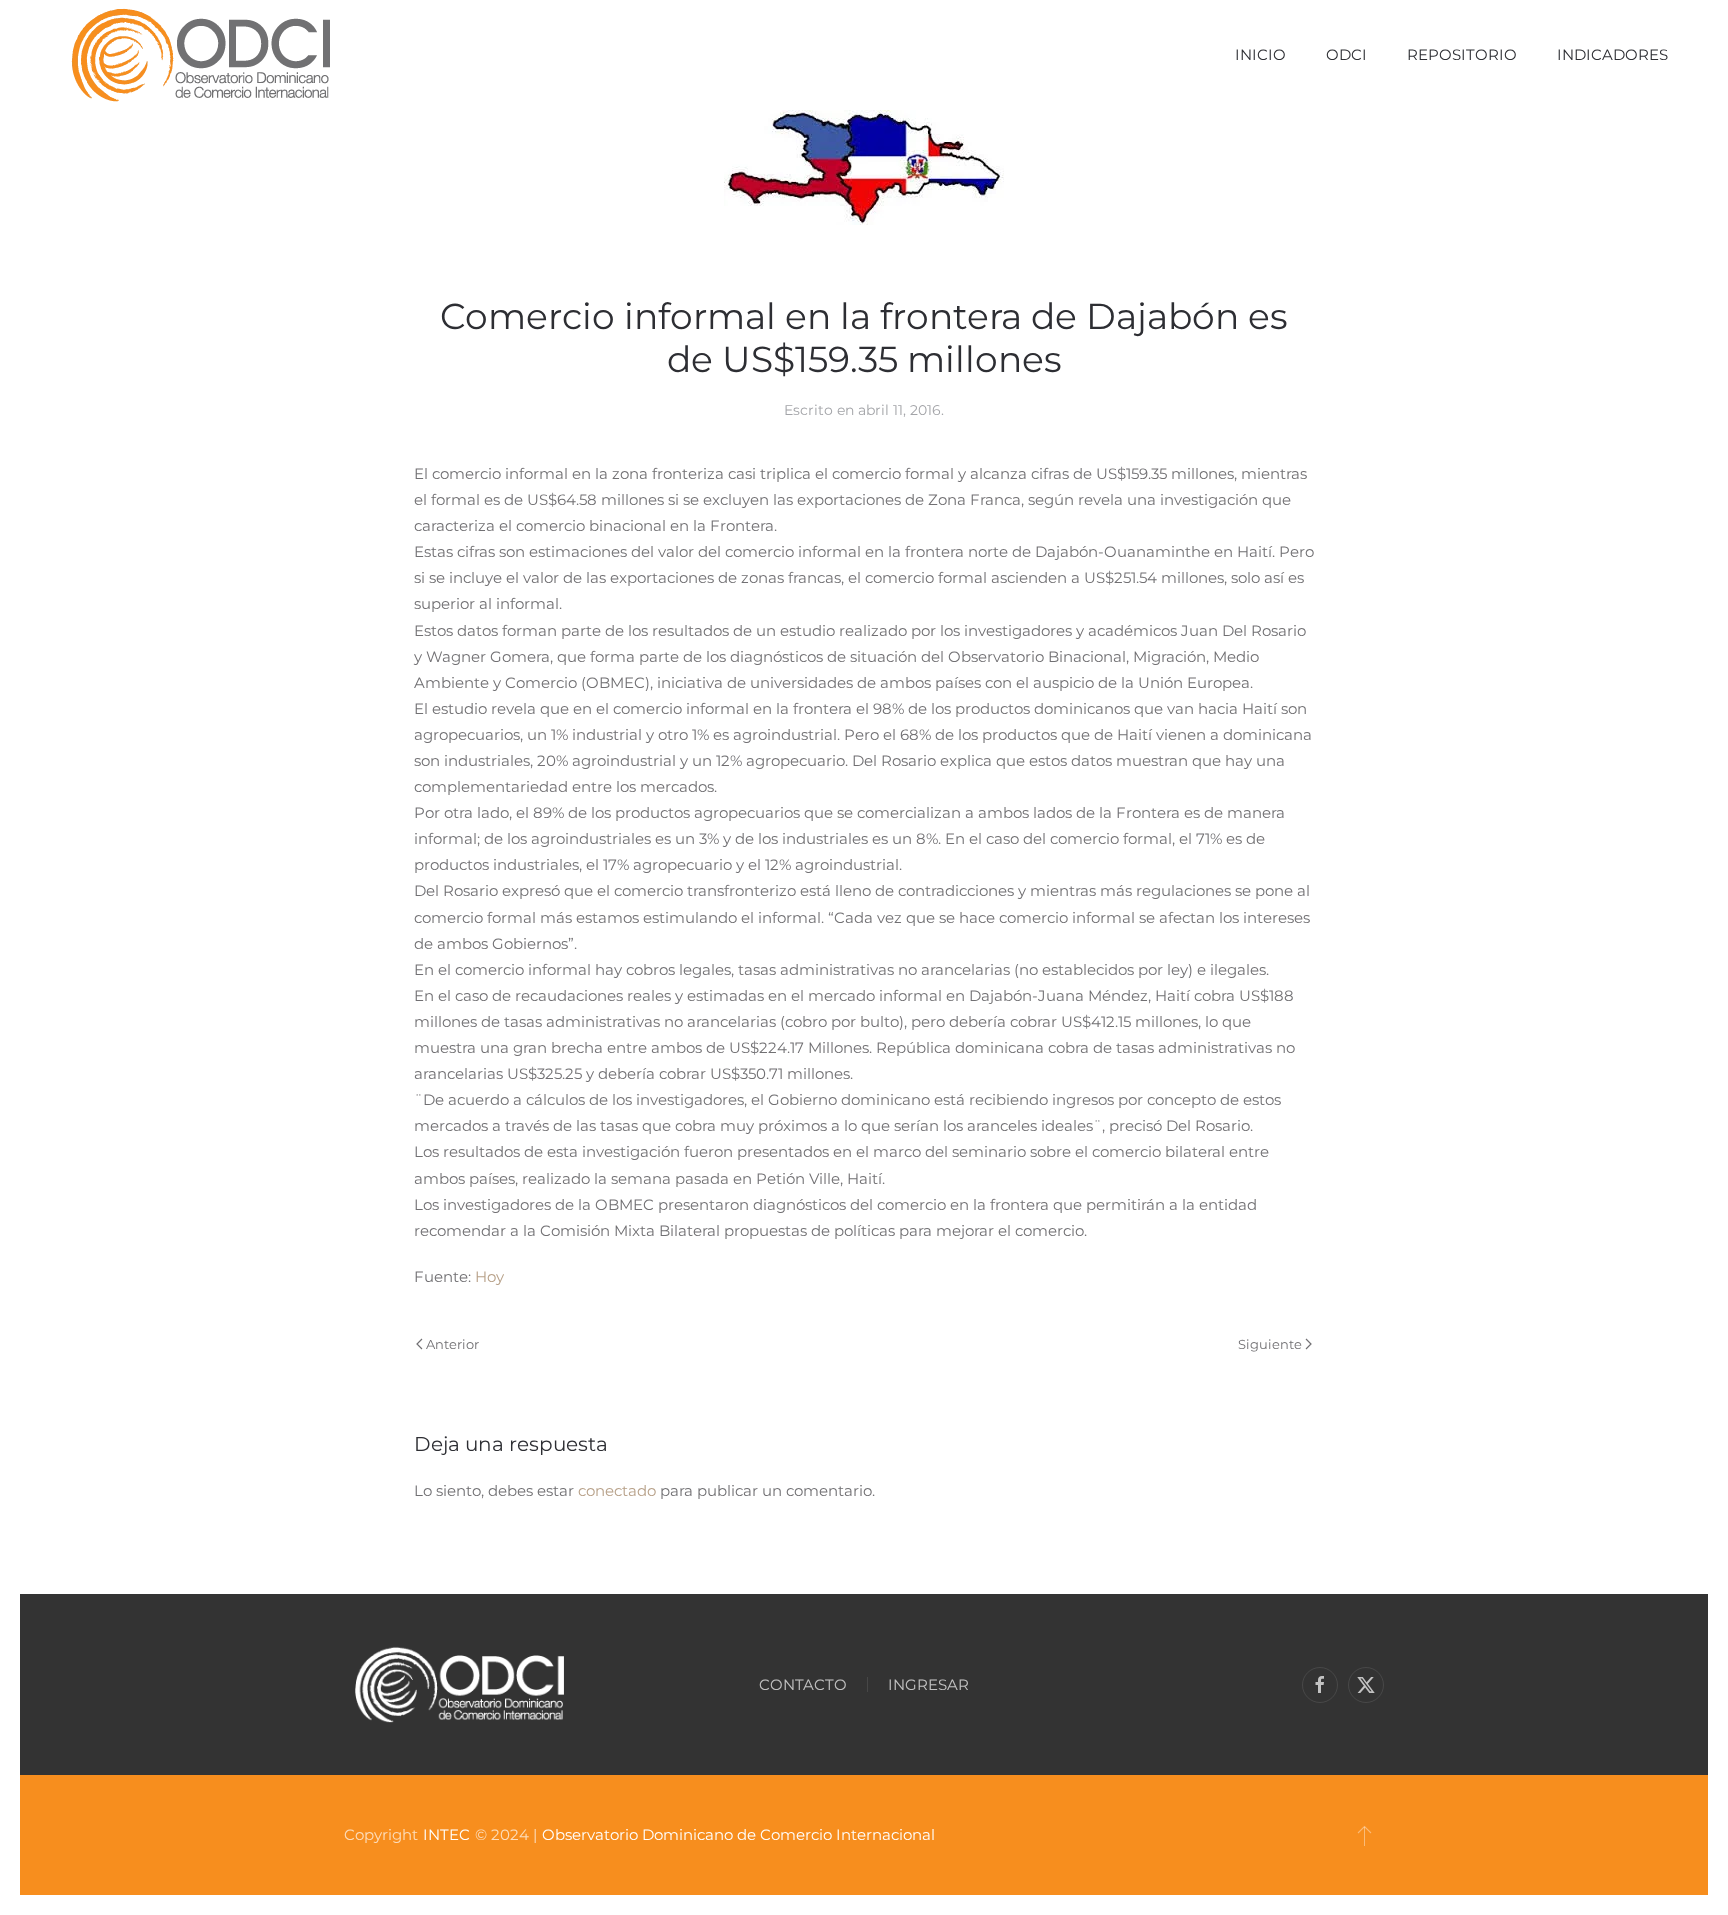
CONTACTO (803, 1684)
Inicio (1260, 54)
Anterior (452, 1344)
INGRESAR (928, 1684)
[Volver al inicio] (200, 55)
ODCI (1346, 54)
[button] (1364, 1835)
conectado (617, 1490)
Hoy (489, 1276)
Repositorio (1462, 54)
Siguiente (1270, 1344)
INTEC (446, 1834)
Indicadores (1612, 54)
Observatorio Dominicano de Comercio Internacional (738, 1834)
